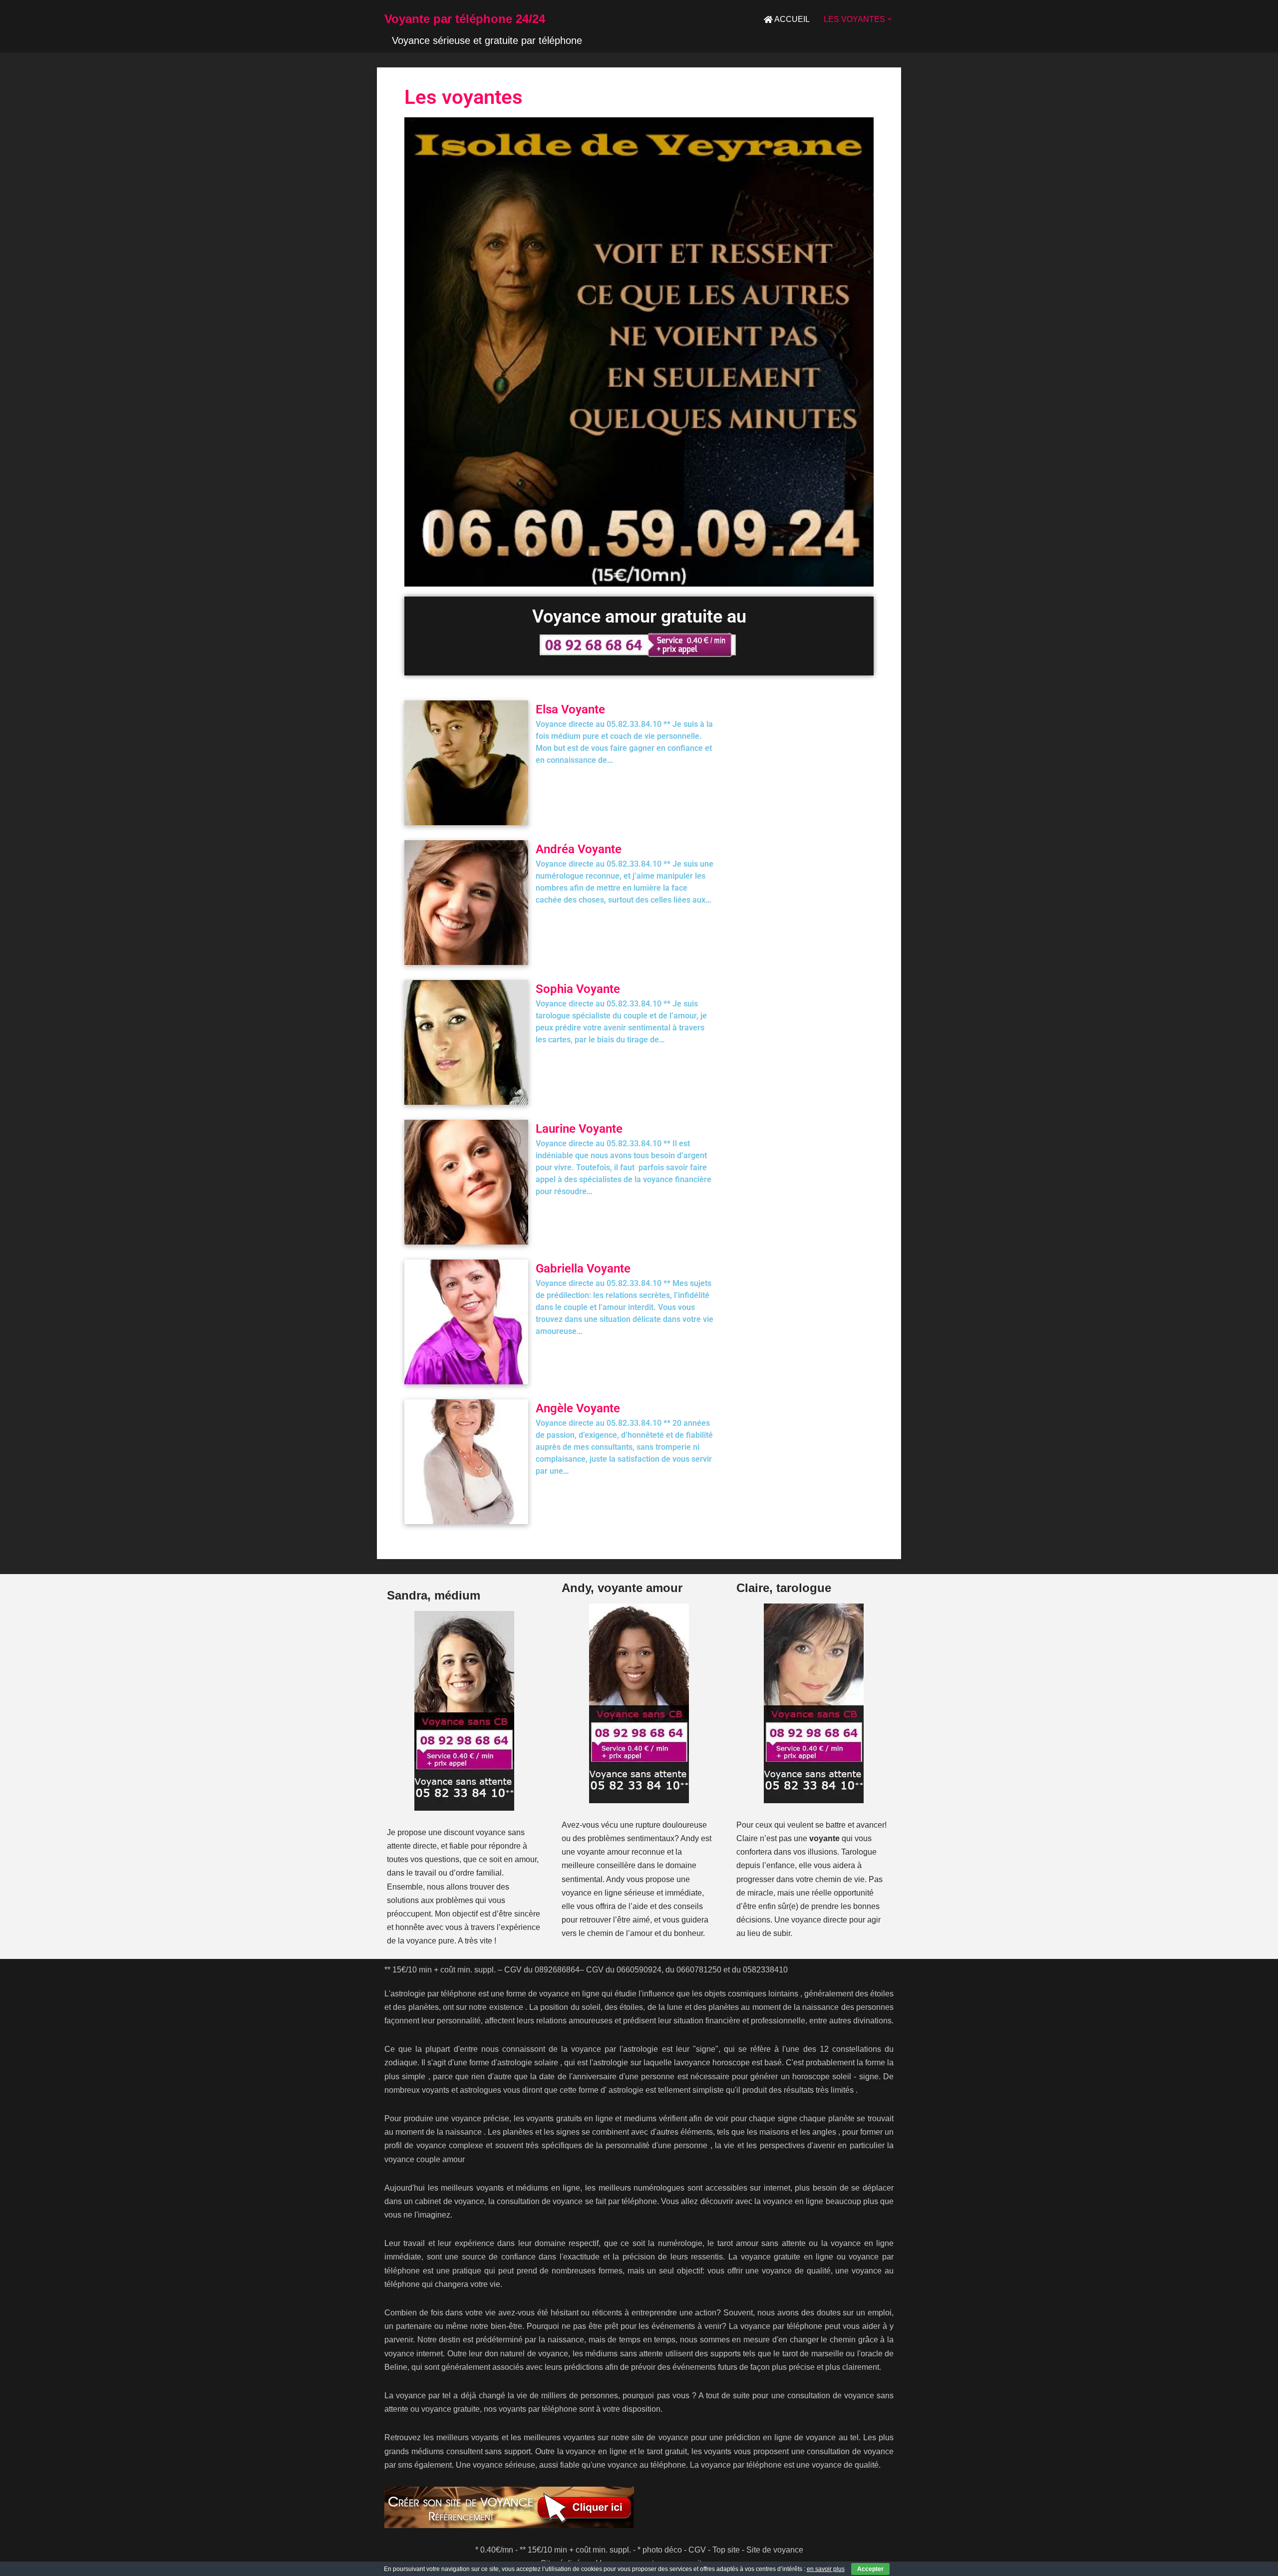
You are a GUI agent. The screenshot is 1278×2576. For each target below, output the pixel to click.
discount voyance (475, 1832)
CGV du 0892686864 (542, 1970)
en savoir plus (826, 2569)
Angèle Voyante (578, 1408)
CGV (697, 2550)
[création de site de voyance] (639, 2507)
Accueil (792, 19)
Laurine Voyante (579, 1129)
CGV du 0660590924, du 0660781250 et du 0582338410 (687, 1970)
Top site (726, 2550)
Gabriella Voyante (583, 1269)
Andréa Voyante (579, 849)
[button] (890, 19)
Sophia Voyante (578, 989)
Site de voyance (775, 2550)
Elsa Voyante (570, 709)
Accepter (870, 2569)
